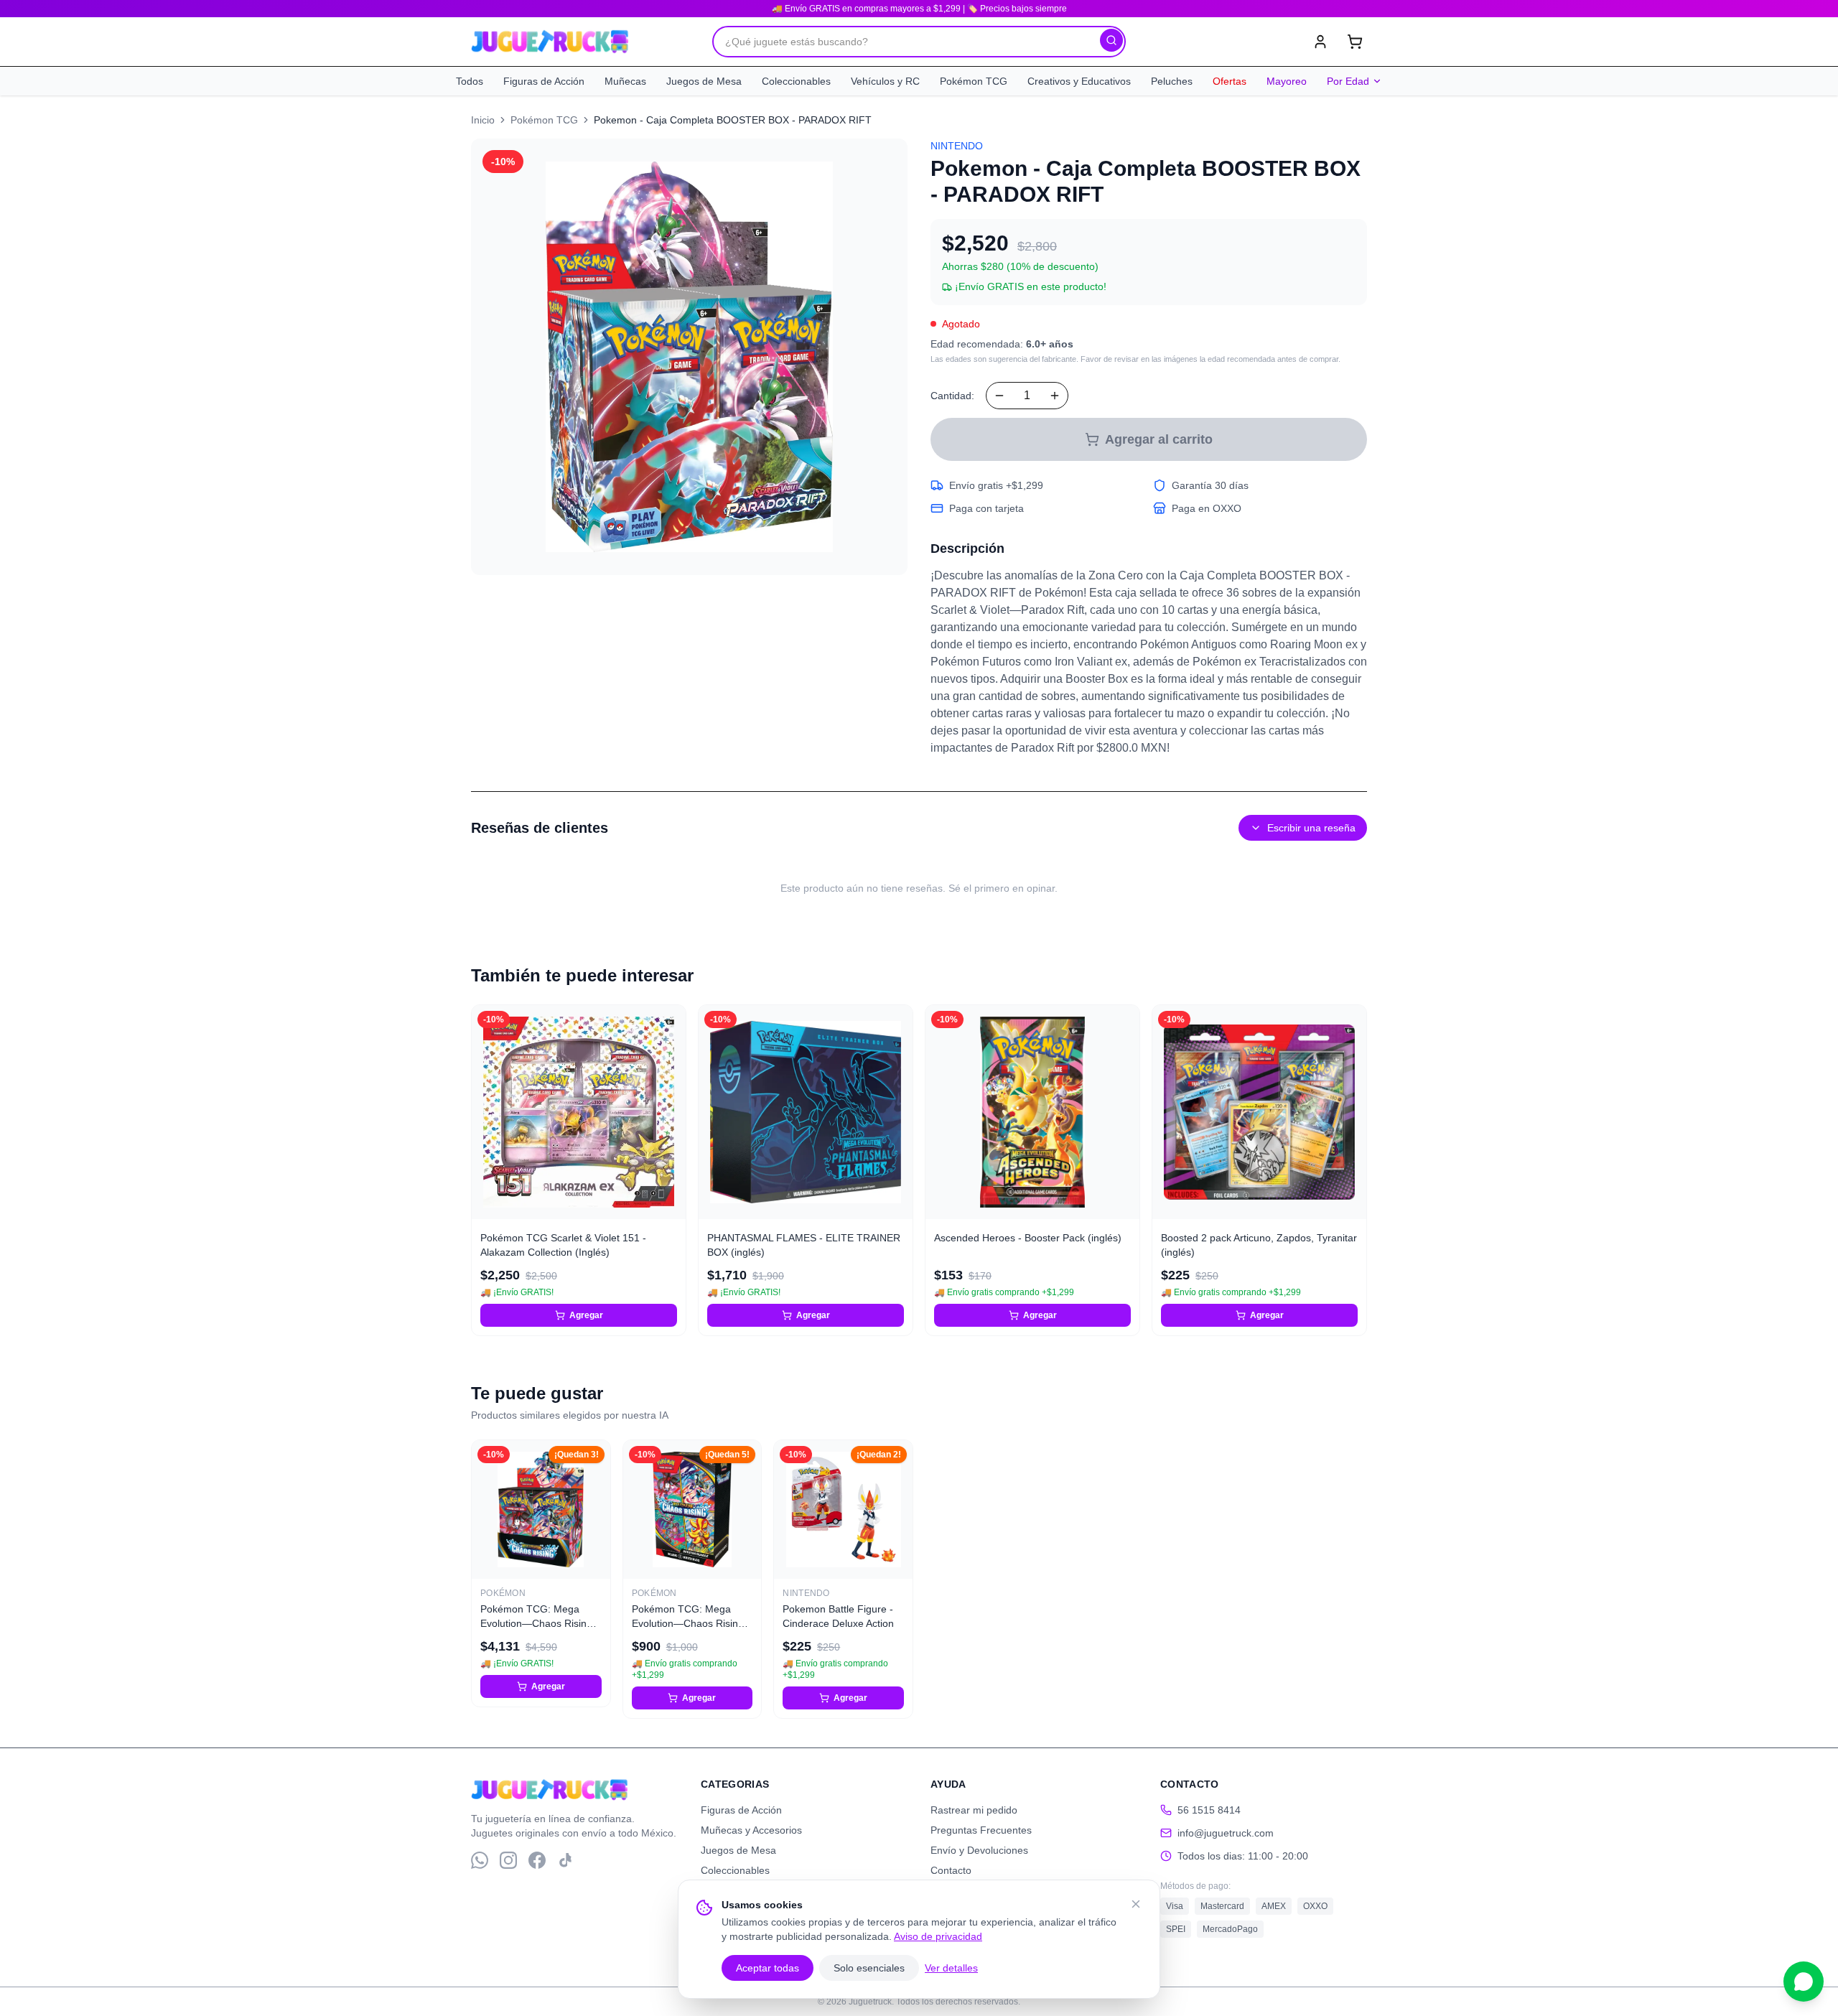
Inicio (483, 120)
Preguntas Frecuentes (981, 1830)
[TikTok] (566, 1860)
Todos (470, 81)
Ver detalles (951, 1968)
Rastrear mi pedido (974, 1810)
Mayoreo (1287, 81)
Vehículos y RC (885, 81)
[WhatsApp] (480, 1860)
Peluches (1172, 81)
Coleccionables (796, 81)
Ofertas (1230, 81)
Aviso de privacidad (938, 1936)
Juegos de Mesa (704, 81)
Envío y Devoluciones (979, 1850)
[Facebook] (537, 1860)
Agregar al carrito (1159, 439)
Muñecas (625, 81)
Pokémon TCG (974, 81)
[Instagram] (508, 1860)
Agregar (586, 1315)
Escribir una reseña (1311, 828)
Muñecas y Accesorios (751, 1830)
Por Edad (1348, 81)
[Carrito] (1355, 42)
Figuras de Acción (544, 81)
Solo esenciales (869, 1968)
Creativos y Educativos (1079, 81)
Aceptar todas (768, 1968)
